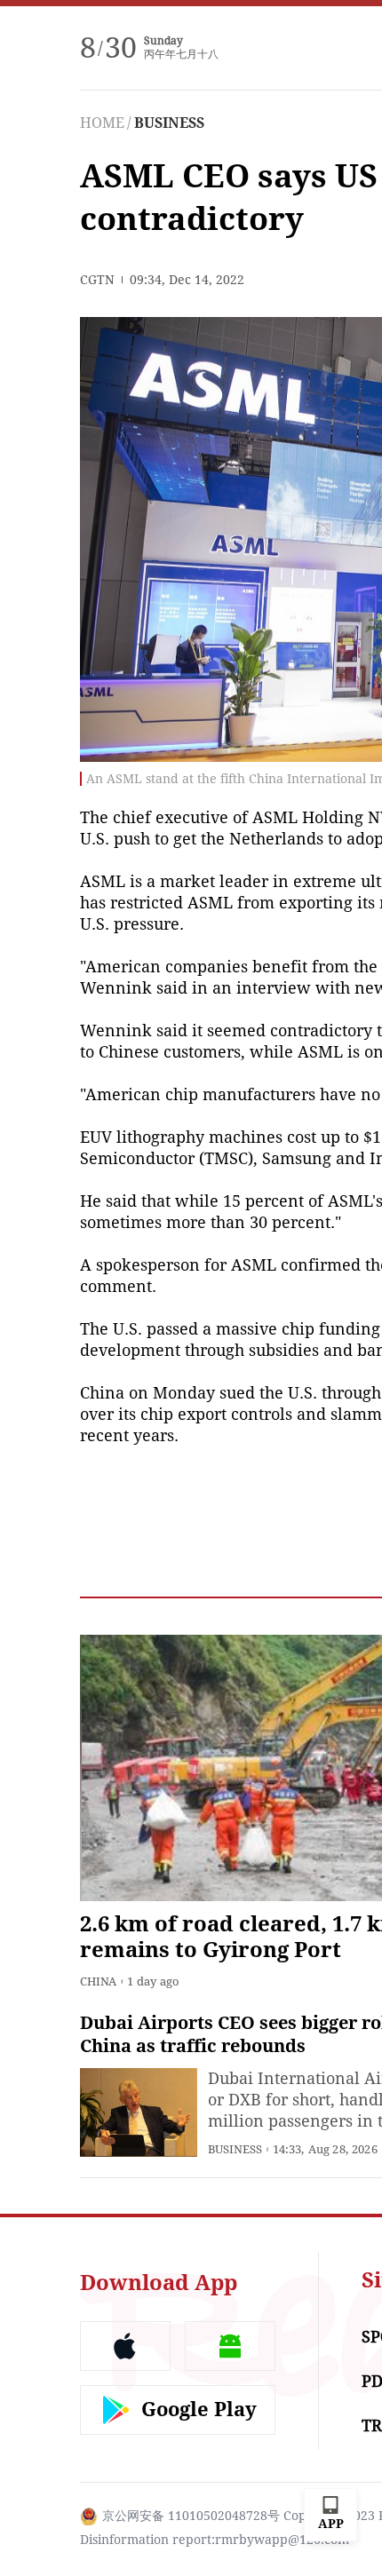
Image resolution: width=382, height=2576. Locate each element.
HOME (102, 123)
